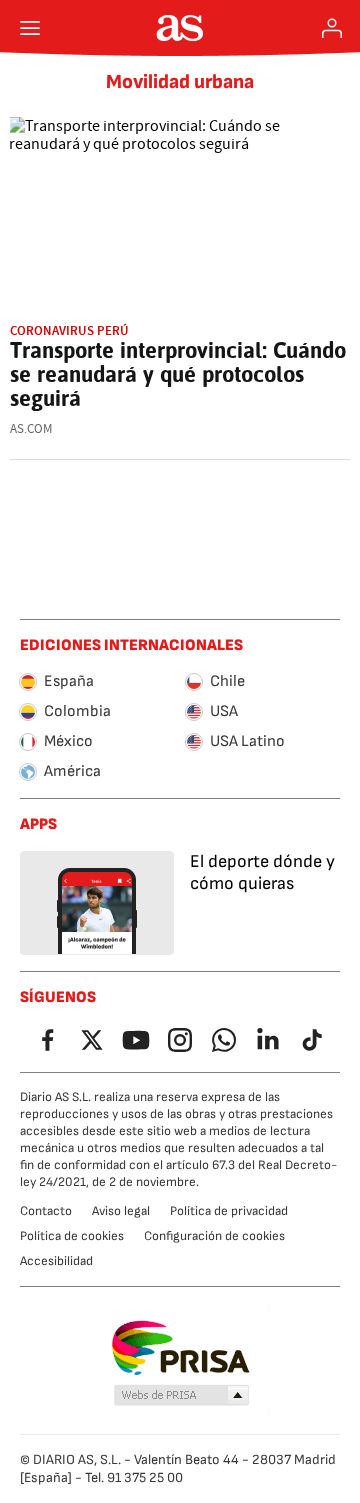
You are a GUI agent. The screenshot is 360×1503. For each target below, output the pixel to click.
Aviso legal (121, 1211)
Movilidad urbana (180, 82)
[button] (182, 1396)
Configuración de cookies (214, 1236)
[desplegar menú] (30, 28)
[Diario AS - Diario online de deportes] (180, 28)
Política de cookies (72, 1236)
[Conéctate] (332, 28)
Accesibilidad (56, 1261)
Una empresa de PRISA (180, 1348)
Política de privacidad (229, 1211)
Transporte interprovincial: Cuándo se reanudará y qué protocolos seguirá (178, 374)
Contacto (46, 1211)
